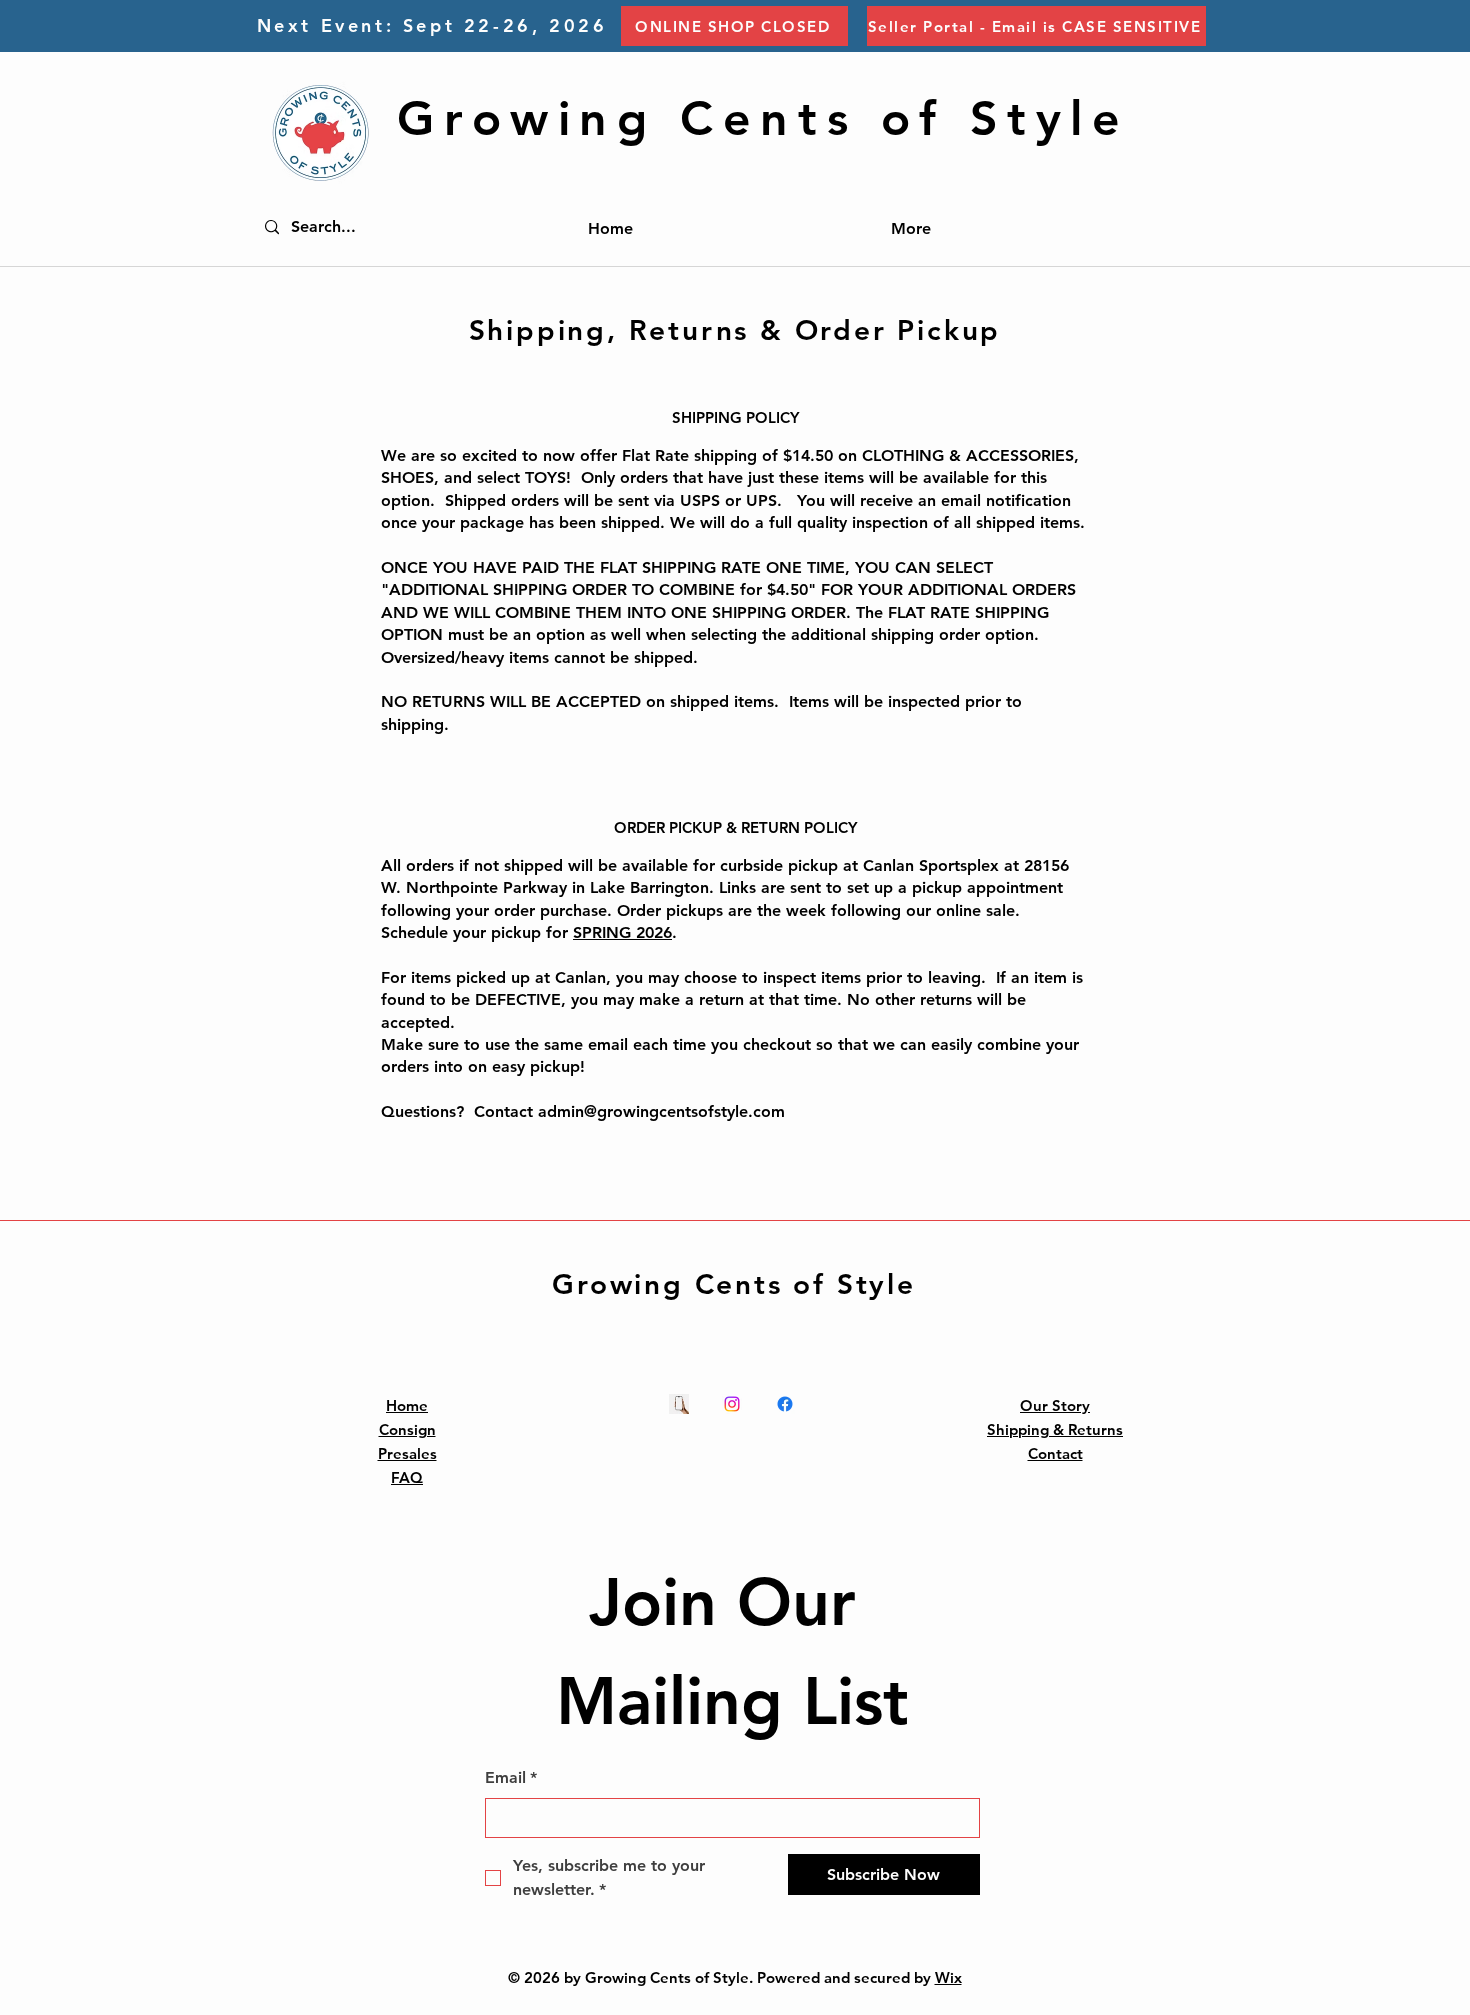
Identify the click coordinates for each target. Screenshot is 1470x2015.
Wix (948, 1977)
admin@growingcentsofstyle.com (661, 1111)
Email (511, 1777)
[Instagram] (732, 1404)
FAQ (407, 1477)
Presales (407, 1453)
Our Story (1055, 1405)
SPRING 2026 (622, 932)
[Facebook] (785, 1404)
